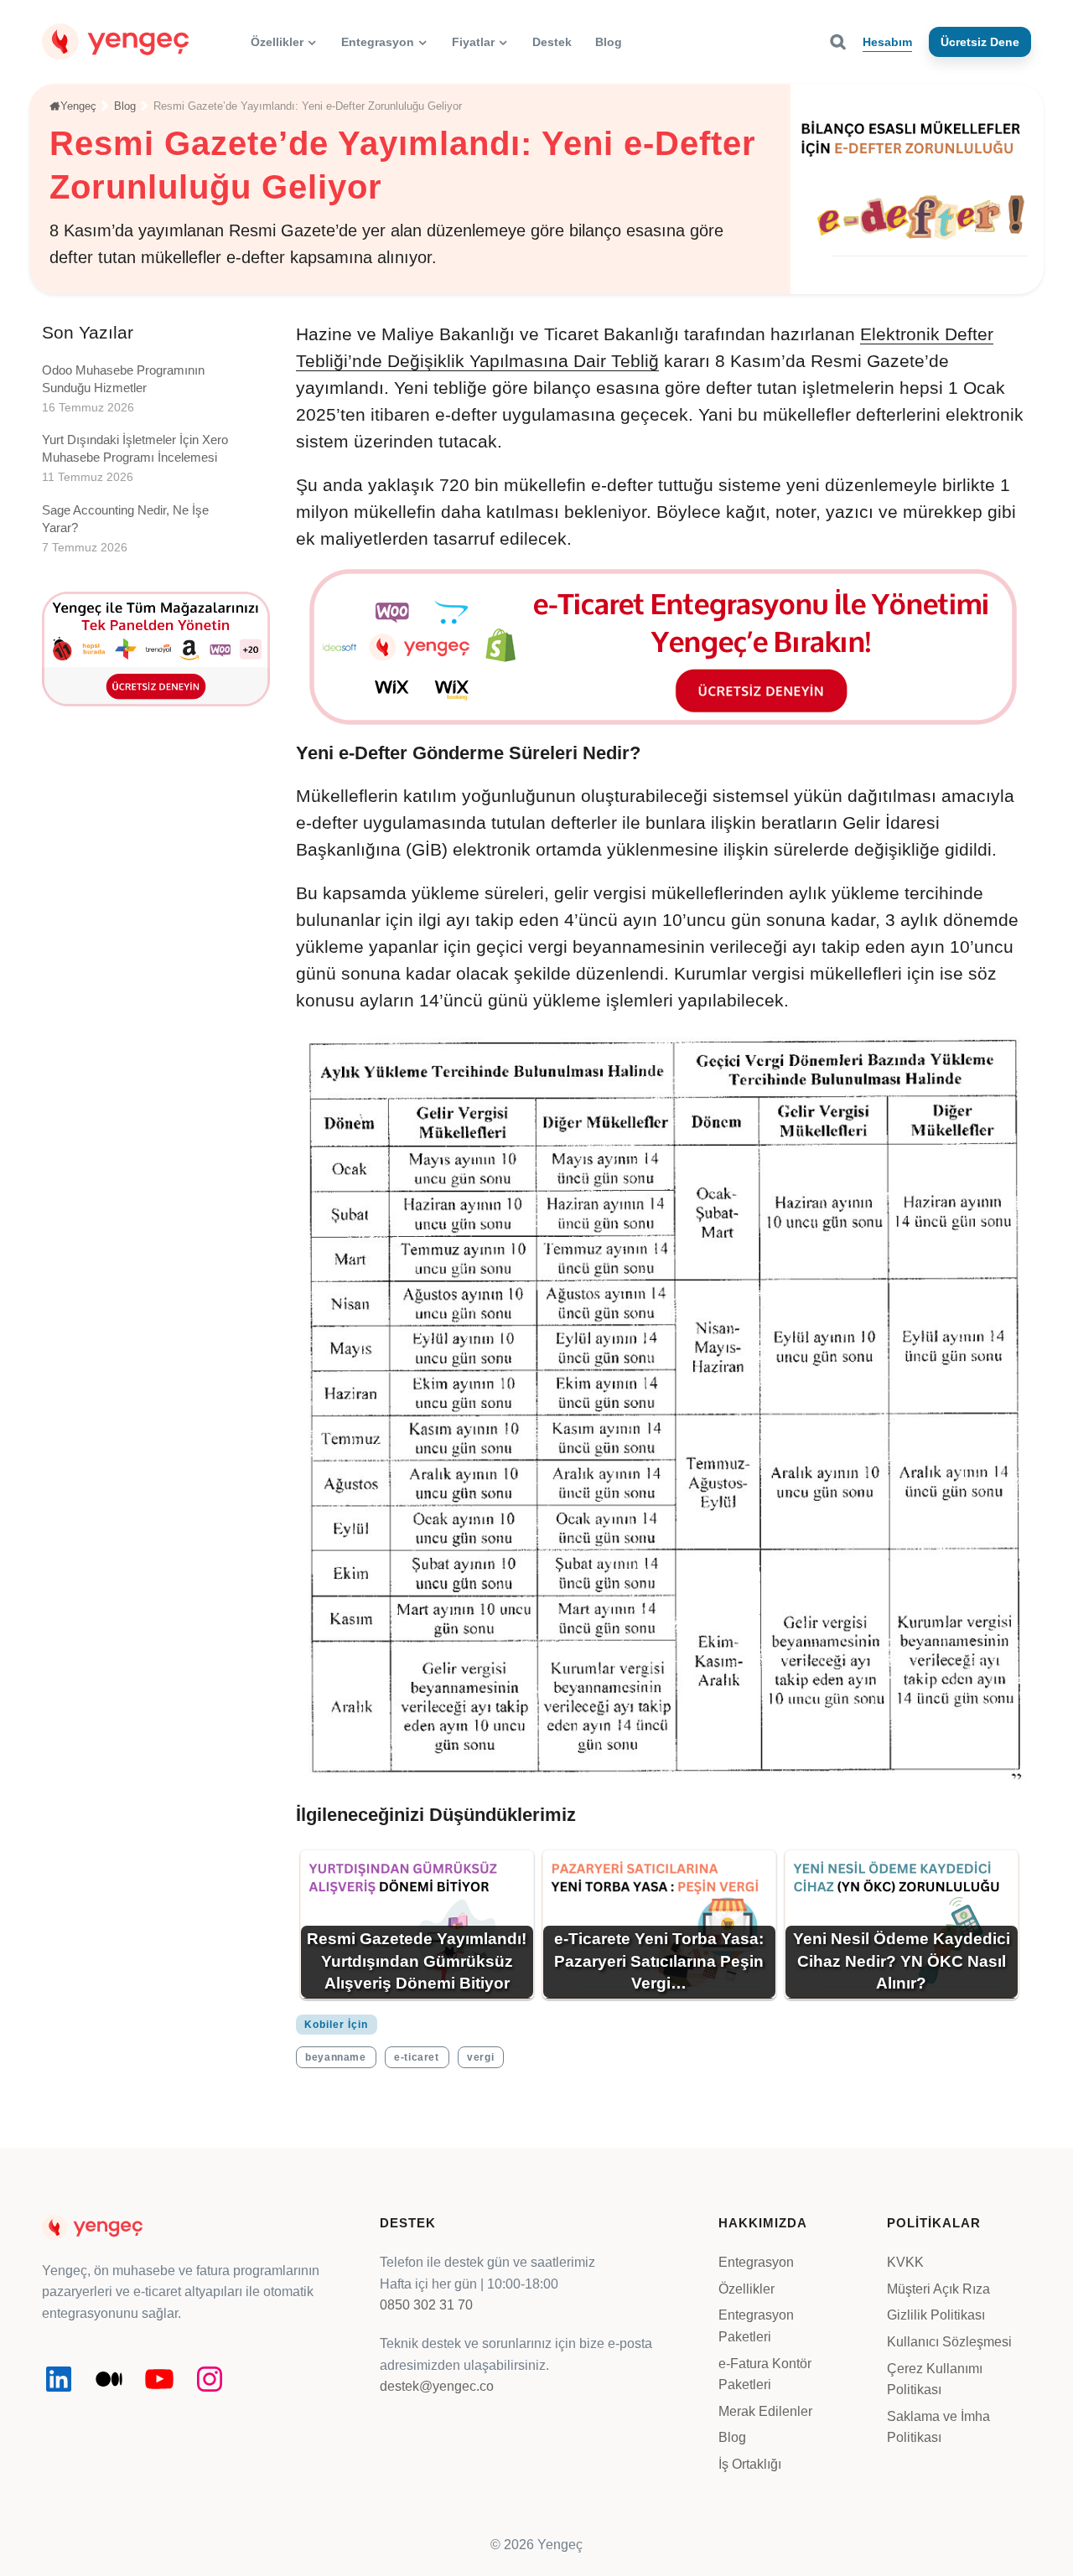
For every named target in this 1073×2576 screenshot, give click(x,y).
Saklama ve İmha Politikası (938, 2427)
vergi (480, 2057)
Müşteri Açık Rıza (938, 2289)
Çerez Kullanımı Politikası (935, 2379)
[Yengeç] (115, 41)
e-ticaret (416, 2057)
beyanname (335, 2057)
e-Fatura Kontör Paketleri (765, 2374)
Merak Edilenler (765, 2411)
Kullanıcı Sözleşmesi (949, 2342)
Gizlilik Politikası (936, 2315)
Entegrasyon (756, 2262)
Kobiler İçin (336, 2025)
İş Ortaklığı (750, 2464)
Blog (732, 2437)
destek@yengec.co (437, 2386)
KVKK (905, 2262)
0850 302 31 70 (426, 2305)
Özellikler (746, 2289)
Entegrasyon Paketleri (756, 2326)
